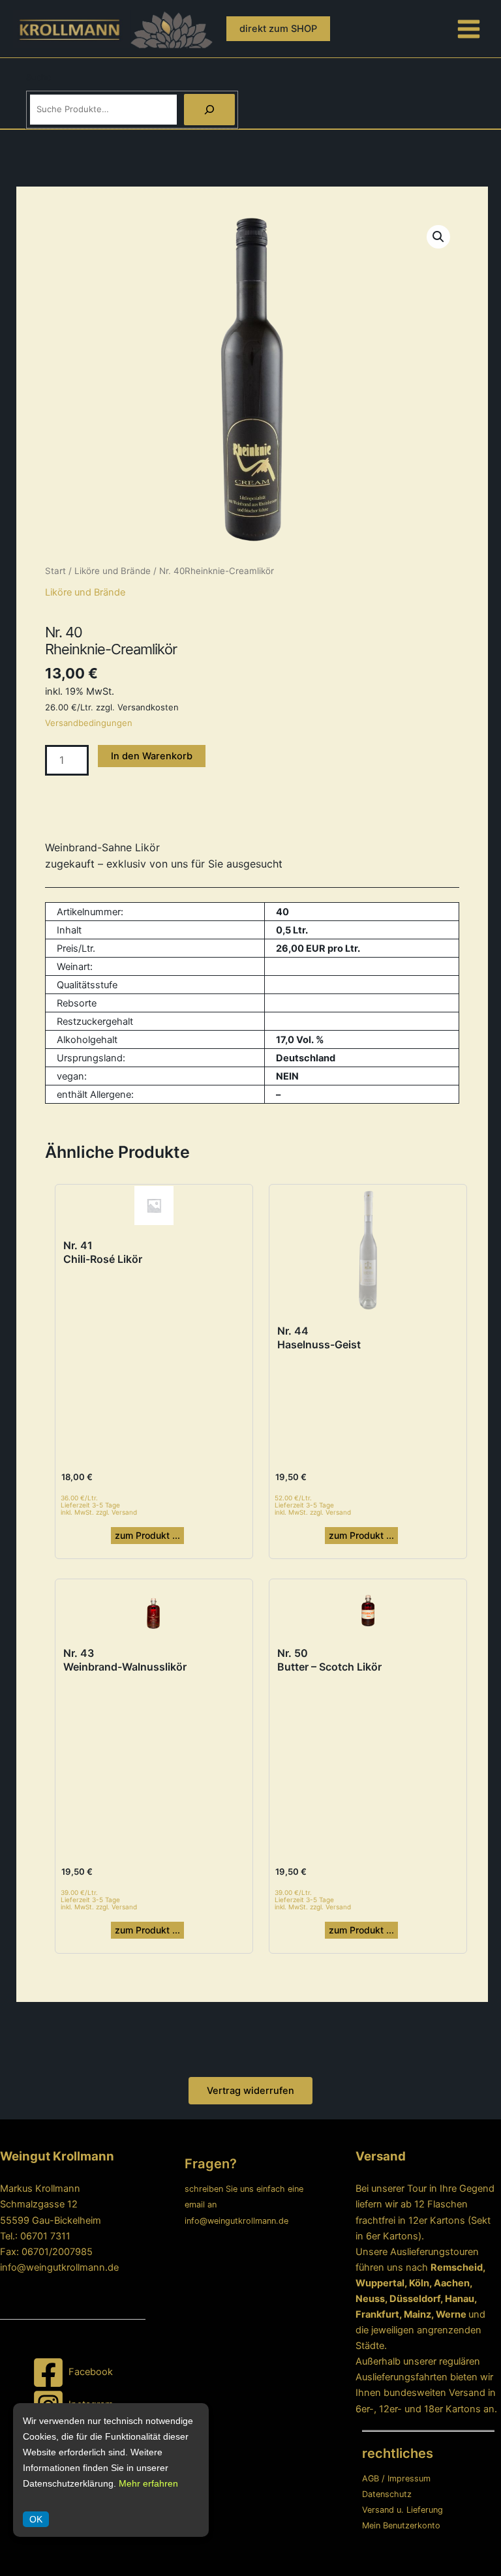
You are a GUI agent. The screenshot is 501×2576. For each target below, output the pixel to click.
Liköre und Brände (113, 571)
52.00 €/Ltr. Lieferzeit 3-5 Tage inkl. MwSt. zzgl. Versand (313, 1505)
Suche (39, 77)
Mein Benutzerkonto (401, 2525)
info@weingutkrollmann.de (59, 2267)
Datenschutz (387, 2494)
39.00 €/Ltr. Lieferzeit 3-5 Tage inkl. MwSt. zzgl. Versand (99, 1900)
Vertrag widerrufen (250, 2091)
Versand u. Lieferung (402, 2510)
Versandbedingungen (89, 723)
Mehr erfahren (148, 2483)
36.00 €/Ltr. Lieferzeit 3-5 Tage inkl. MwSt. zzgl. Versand (99, 1505)
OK (36, 2519)
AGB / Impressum (396, 2478)
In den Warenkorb (152, 756)
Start (55, 571)
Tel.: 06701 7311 (35, 2236)
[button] (278, 29)
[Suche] (209, 110)
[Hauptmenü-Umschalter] (469, 28)
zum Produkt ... (147, 1535)
